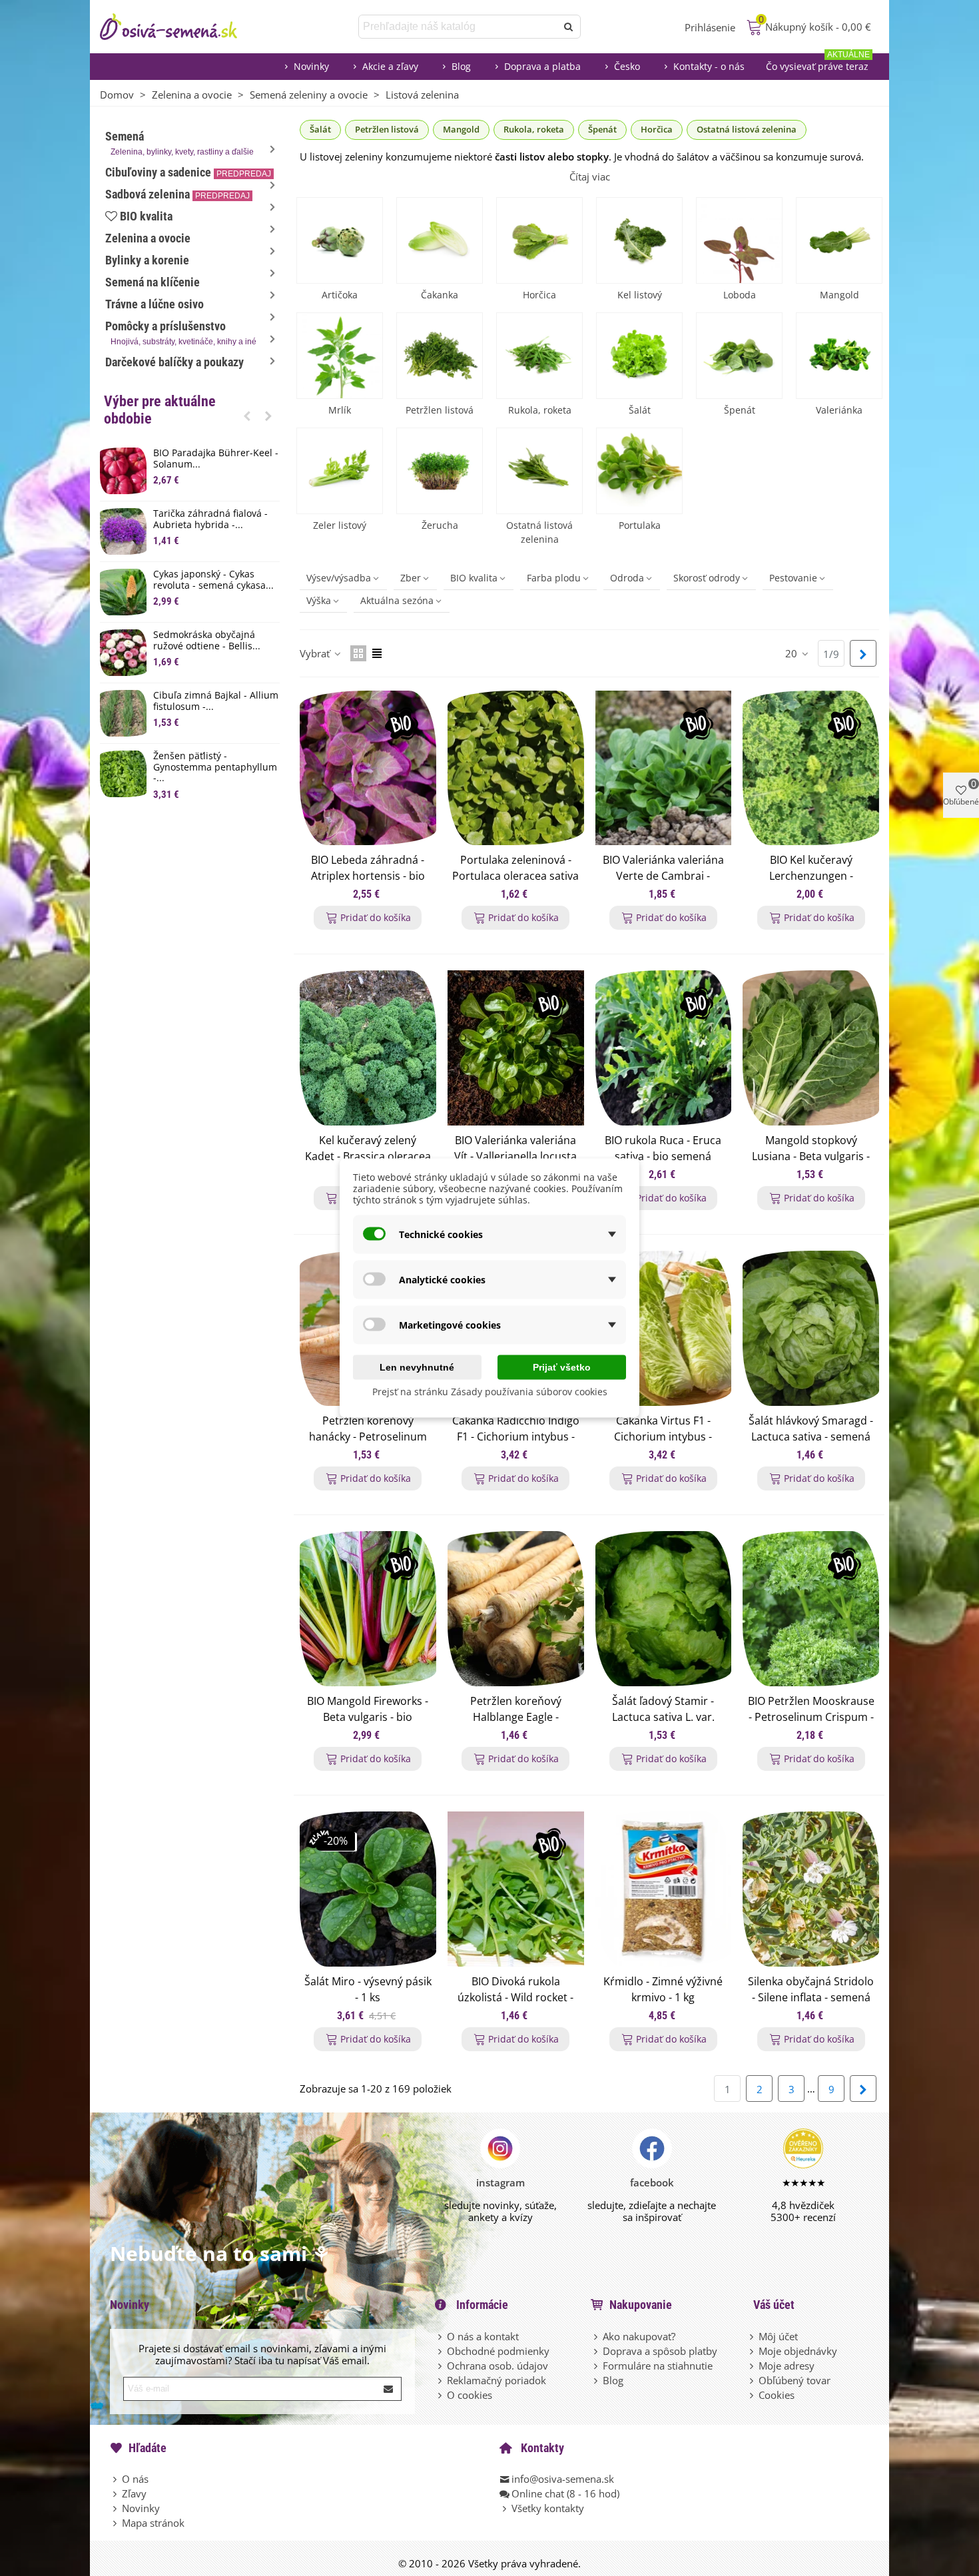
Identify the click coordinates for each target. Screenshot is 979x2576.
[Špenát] (739, 356)
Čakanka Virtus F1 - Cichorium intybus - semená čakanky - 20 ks (663, 1437)
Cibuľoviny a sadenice (188, 172)
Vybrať (316, 653)
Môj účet (778, 2336)
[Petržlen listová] (440, 356)
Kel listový (640, 295)
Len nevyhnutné (417, 1367)
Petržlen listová (387, 129)
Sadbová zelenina (177, 194)
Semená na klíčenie (153, 282)
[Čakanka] (440, 240)
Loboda (740, 295)
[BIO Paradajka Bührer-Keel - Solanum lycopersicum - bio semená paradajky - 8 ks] (123, 471)
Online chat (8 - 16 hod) (565, 2493)
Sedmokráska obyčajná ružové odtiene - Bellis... (207, 641)
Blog (461, 66)
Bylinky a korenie (147, 260)
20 (793, 653)
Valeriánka (839, 410)
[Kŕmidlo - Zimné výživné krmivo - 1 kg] (664, 1889)
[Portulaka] (639, 471)
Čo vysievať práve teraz (818, 63)
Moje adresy (787, 2366)
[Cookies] (753, 2395)
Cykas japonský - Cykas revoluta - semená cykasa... (213, 580)
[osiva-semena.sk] (180, 27)
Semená (179, 143)
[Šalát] (639, 356)
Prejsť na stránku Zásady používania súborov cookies (490, 1392)
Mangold (461, 129)
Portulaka (640, 525)
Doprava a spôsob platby (660, 2351)
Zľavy (134, 2493)
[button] (247, 416)
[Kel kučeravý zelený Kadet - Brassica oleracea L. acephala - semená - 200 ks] (368, 1048)
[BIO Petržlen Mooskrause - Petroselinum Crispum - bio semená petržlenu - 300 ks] (811, 1609)
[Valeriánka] (839, 356)
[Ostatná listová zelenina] (539, 471)
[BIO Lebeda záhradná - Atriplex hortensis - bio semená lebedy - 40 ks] (368, 768)
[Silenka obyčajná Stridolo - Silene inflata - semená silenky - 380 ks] (811, 1889)
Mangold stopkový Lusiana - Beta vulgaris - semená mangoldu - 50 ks (811, 1156)
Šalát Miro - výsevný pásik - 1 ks (368, 1989)
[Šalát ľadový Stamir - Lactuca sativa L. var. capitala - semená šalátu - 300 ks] (664, 1609)
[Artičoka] (340, 240)
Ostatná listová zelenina (747, 129)
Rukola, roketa (534, 129)
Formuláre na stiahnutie (658, 2366)
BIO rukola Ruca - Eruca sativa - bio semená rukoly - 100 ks (663, 1156)
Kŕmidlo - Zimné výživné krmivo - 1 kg (663, 1989)
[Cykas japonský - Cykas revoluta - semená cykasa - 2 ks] (123, 592)
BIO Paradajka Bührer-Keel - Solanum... (216, 459)
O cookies (470, 2395)
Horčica (657, 129)
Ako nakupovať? (639, 2336)
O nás (135, 2479)
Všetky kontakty (548, 2508)
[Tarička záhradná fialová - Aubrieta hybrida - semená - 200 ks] (123, 531)
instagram (500, 2182)
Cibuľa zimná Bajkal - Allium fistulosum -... (216, 701)
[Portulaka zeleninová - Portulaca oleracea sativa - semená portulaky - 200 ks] (516, 768)
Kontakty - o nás (709, 66)
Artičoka (340, 295)
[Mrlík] (340, 356)
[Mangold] (839, 240)
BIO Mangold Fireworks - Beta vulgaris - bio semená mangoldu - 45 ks (368, 1717)
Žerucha (440, 525)
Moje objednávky (798, 2351)
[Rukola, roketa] (539, 356)
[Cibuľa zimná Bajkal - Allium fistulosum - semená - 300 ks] (123, 713)
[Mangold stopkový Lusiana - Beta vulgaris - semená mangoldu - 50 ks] (811, 1048)
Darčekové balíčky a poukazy (174, 362)
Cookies (777, 2395)
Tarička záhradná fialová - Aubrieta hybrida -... (210, 519)
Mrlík (340, 410)
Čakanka (440, 295)
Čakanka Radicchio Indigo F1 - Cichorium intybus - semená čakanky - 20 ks (516, 1437)
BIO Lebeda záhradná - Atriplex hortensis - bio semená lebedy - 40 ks (368, 876)
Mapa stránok (153, 2523)
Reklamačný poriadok (496, 2380)
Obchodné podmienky (498, 2351)
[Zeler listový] (340, 471)
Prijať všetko (562, 1367)
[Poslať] (569, 27)
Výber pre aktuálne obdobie (160, 410)
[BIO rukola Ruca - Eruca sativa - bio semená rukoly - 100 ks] (664, 1048)
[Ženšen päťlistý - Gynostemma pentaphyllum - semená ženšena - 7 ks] (123, 774)
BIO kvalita (146, 216)
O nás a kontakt (483, 2336)
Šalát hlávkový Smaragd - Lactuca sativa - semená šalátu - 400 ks (811, 1437)
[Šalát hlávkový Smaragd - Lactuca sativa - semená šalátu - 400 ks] (811, 1328)
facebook (652, 2182)
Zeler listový (340, 525)
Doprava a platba (542, 66)
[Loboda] (739, 240)
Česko (627, 66)
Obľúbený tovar (795, 2380)
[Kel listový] (639, 240)
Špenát (602, 129)
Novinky (311, 66)
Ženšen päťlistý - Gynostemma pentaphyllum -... (215, 767)
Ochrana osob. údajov (497, 2366)
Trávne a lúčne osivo (155, 304)
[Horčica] (539, 240)
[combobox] (459, 27)
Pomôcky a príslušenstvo (181, 333)
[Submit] (389, 2389)
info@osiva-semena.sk (563, 2479)
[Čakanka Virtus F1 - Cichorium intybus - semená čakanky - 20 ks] (664, 1328)
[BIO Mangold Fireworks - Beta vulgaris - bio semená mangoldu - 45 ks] (368, 1609)
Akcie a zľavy (390, 66)
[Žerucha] (440, 471)
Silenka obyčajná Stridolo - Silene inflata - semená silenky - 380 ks (811, 1997)
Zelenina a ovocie (148, 238)
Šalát (320, 129)
